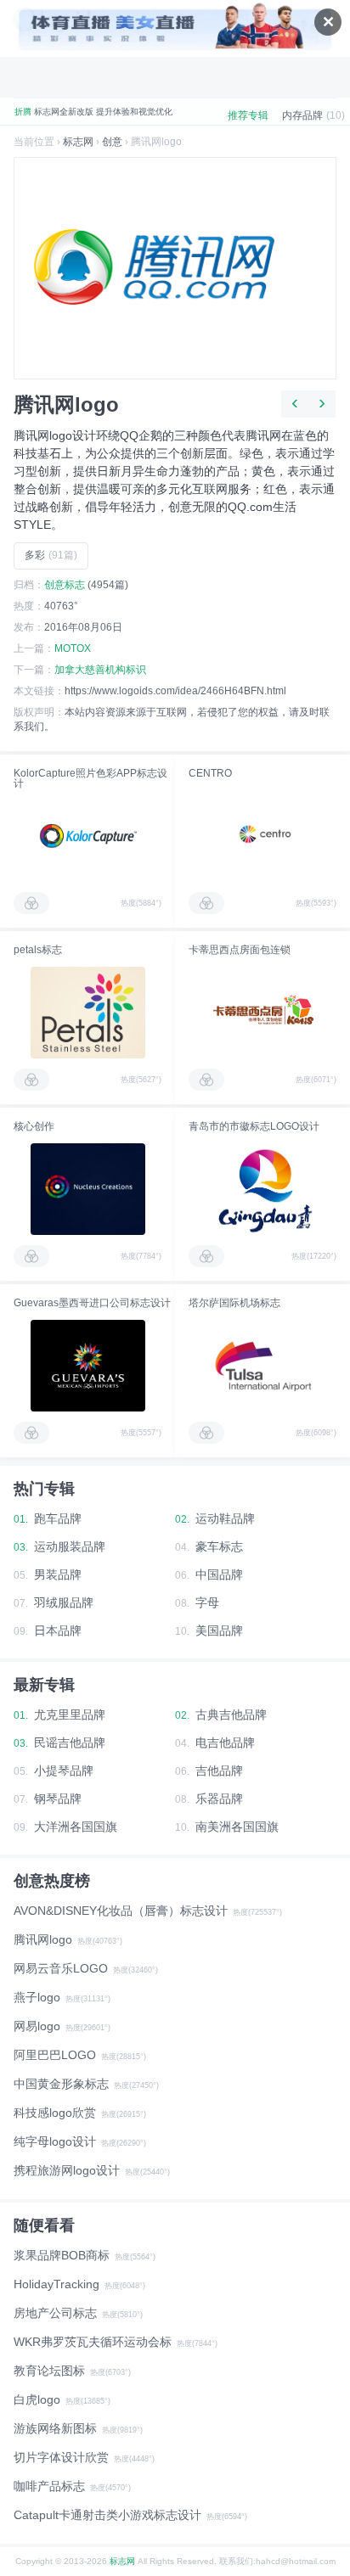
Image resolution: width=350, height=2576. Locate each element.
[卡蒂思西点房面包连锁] (262, 1013)
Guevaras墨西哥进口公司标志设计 (92, 1303)
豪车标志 (219, 1546)
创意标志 (65, 585)
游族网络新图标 (55, 2428)
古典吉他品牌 (231, 1715)
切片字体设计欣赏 (61, 2457)
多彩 (51, 555)
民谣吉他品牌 (70, 1743)
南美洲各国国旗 (237, 1827)
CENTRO (210, 773)
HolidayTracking (56, 2284)
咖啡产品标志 (49, 2486)
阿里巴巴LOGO (55, 2055)
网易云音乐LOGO (61, 1968)
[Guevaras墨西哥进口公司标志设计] (87, 1366)
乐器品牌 (219, 1799)
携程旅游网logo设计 (67, 2170)
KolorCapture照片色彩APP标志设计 (90, 778)
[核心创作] (87, 1189)
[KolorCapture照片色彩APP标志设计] (87, 836)
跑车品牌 (58, 1518)
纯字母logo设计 (55, 2141)
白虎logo (37, 2399)
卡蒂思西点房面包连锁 (240, 950)
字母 (207, 1602)
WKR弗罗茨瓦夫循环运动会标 (93, 2342)
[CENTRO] (262, 836)
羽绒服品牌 (64, 1602)
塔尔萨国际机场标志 (234, 1303)
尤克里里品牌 (70, 1715)
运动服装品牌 (70, 1546)
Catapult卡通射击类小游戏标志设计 (107, 2515)
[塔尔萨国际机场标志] (262, 1366)
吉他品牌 (219, 1771)
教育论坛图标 (49, 2371)
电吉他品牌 (225, 1743)
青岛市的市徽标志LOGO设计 (254, 1126)
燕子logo (37, 1997)
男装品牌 (58, 1574)
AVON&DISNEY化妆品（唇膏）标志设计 (121, 1911)
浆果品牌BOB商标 (62, 2255)
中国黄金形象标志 (61, 2084)
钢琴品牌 (58, 1799)
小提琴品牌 (64, 1771)
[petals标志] (87, 1013)
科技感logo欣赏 (55, 2113)
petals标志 (38, 950)
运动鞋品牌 (225, 1518)
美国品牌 (219, 1630)
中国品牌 (219, 1574)
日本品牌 (58, 1630)
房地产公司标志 (55, 2313)
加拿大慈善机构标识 (100, 670)
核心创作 (34, 1126)
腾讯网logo (43, 1939)
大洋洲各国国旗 (76, 1827)
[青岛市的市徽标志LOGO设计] (262, 1189)
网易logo (37, 2026)
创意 (112, 142)
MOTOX (73, 648)
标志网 (78, 142)
